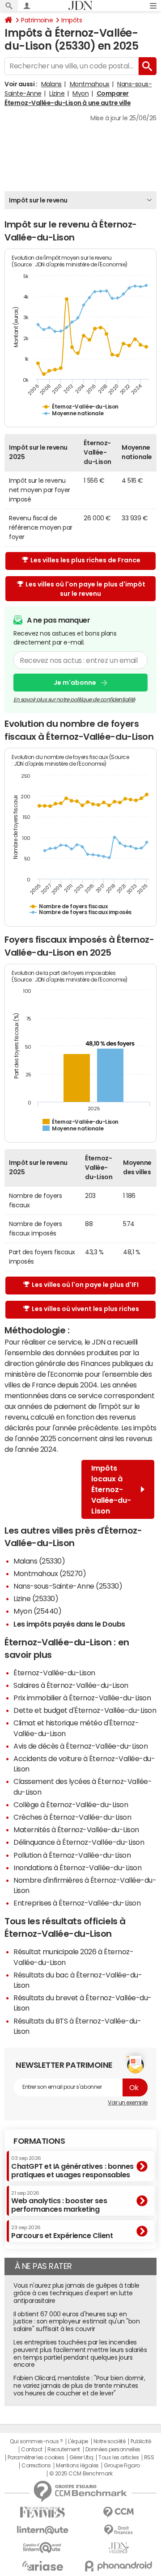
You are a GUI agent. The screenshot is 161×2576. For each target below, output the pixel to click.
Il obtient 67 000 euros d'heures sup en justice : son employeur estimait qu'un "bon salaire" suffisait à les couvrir (76, 2322)
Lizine (57, 93)
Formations (39, 2141)
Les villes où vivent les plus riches (85, 1309)
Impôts (72, 20)
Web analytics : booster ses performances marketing (59, 2202)
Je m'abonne (75, 683)
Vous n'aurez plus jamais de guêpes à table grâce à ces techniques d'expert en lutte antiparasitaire (76, 2293)
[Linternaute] (42, 2530)
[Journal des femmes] (42, 2512)
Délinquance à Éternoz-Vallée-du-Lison (79, 1842)
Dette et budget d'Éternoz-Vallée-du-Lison (85, 1710)
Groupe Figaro (122, 2466)
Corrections (36, 2466)
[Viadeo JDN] (119, 2548)
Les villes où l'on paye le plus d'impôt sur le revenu (85, 589)
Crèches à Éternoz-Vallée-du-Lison (72, 1817)
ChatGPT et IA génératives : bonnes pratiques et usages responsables (72, 2167)
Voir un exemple (128, 2103)
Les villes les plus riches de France (85, 560)
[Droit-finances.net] (119, 2530)
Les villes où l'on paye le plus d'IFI (85, 1285)
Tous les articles (119, 2458)
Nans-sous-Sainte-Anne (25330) (68, 1586)
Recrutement (64, 2450)
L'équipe (78, 2441)
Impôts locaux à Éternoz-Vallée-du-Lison (111, 1489)
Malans (51, 84)
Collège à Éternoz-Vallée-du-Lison (71, 1804)
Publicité (141, 2441)
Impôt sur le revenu (38, 200)
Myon (80, 93)
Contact (32, 2450)
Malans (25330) (39, 1561)
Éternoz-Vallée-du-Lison (54, 1673)
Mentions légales (77, 2466)
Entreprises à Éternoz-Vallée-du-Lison (77, 1903)
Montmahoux (90, 84)
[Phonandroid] (119, 2566)
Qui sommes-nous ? (36, 2441)
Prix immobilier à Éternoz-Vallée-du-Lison (82, 1698)
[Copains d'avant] (42, 2548)
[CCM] (119, 2512)
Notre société (110, 2441)
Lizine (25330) (36, 1598)
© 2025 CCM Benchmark (81, 2474)
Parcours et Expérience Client (62, 2232)
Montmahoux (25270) (50, 1573)
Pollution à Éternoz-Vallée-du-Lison (72, 1855)
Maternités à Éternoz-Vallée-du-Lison (76, 1830)
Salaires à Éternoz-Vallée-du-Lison (71, 1685)
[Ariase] (42, 2566)
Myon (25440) (37, 1611)
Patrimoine (37, 20)
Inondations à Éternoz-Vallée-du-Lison (77, 1868)
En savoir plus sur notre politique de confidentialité (74, 700)
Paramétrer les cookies (36, 2458)
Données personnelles (113, 2450)
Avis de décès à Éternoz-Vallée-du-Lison (80, 1746)
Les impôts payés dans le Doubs (69, 1624)
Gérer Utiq (81, 2458)
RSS (149, 2458)
